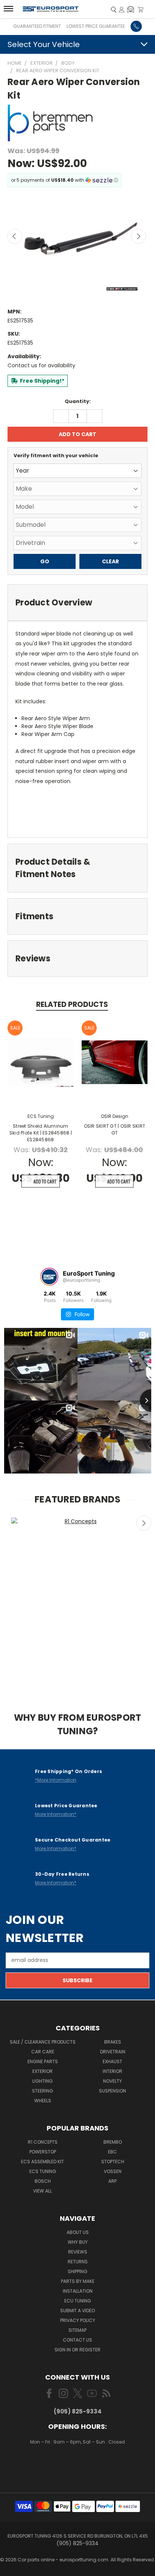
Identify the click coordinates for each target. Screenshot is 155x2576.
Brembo (113, 2142)
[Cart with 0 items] (141, 9)
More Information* (56, 1814)
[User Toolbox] (122, 9)
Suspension (112, 2091)
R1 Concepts (43, 2142)
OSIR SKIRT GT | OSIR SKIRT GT (115, 1129)
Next (138, 236)
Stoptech (113, 2162)
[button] (131, 9)
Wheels (43, 2101)
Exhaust (112, 2061)
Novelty (112, 2081)
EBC (112, 2152)
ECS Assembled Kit (43, 2162)
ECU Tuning (78, 2301)
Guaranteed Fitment (37, 26)
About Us (78, 2232)
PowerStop (43, 2152)
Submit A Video (77, 2311)
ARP (112, 2181)
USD (78, 2464)
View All (43, 2191)
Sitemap (77, 2330)
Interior (112, 2071)
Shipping (77, 2271)
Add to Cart (45, 1181)
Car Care (43, 2052)
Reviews (78, 2252)
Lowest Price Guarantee (96, 26)
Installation (78, 2291)
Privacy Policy (78, 2320)
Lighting (43, 2081)
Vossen (113, 2171)
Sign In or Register (77, 2350)
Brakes (113, 2042)
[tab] (77, 603)
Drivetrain (113, 2052)
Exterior (43, 2071)
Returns (78, 2262)
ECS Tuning (43, 2171)
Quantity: (78, 401)
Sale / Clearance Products (43, 2042)
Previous (15, 236)
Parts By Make (78, 2281)
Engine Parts (43, 2061)
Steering (43, 2091)
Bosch (43, 2181)
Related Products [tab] (72, 1004)
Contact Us (77, 2340)
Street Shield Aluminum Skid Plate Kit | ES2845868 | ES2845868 (41, 1133)
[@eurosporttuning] (49, 1277)
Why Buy (78, 2242)
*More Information (56, 1780)
